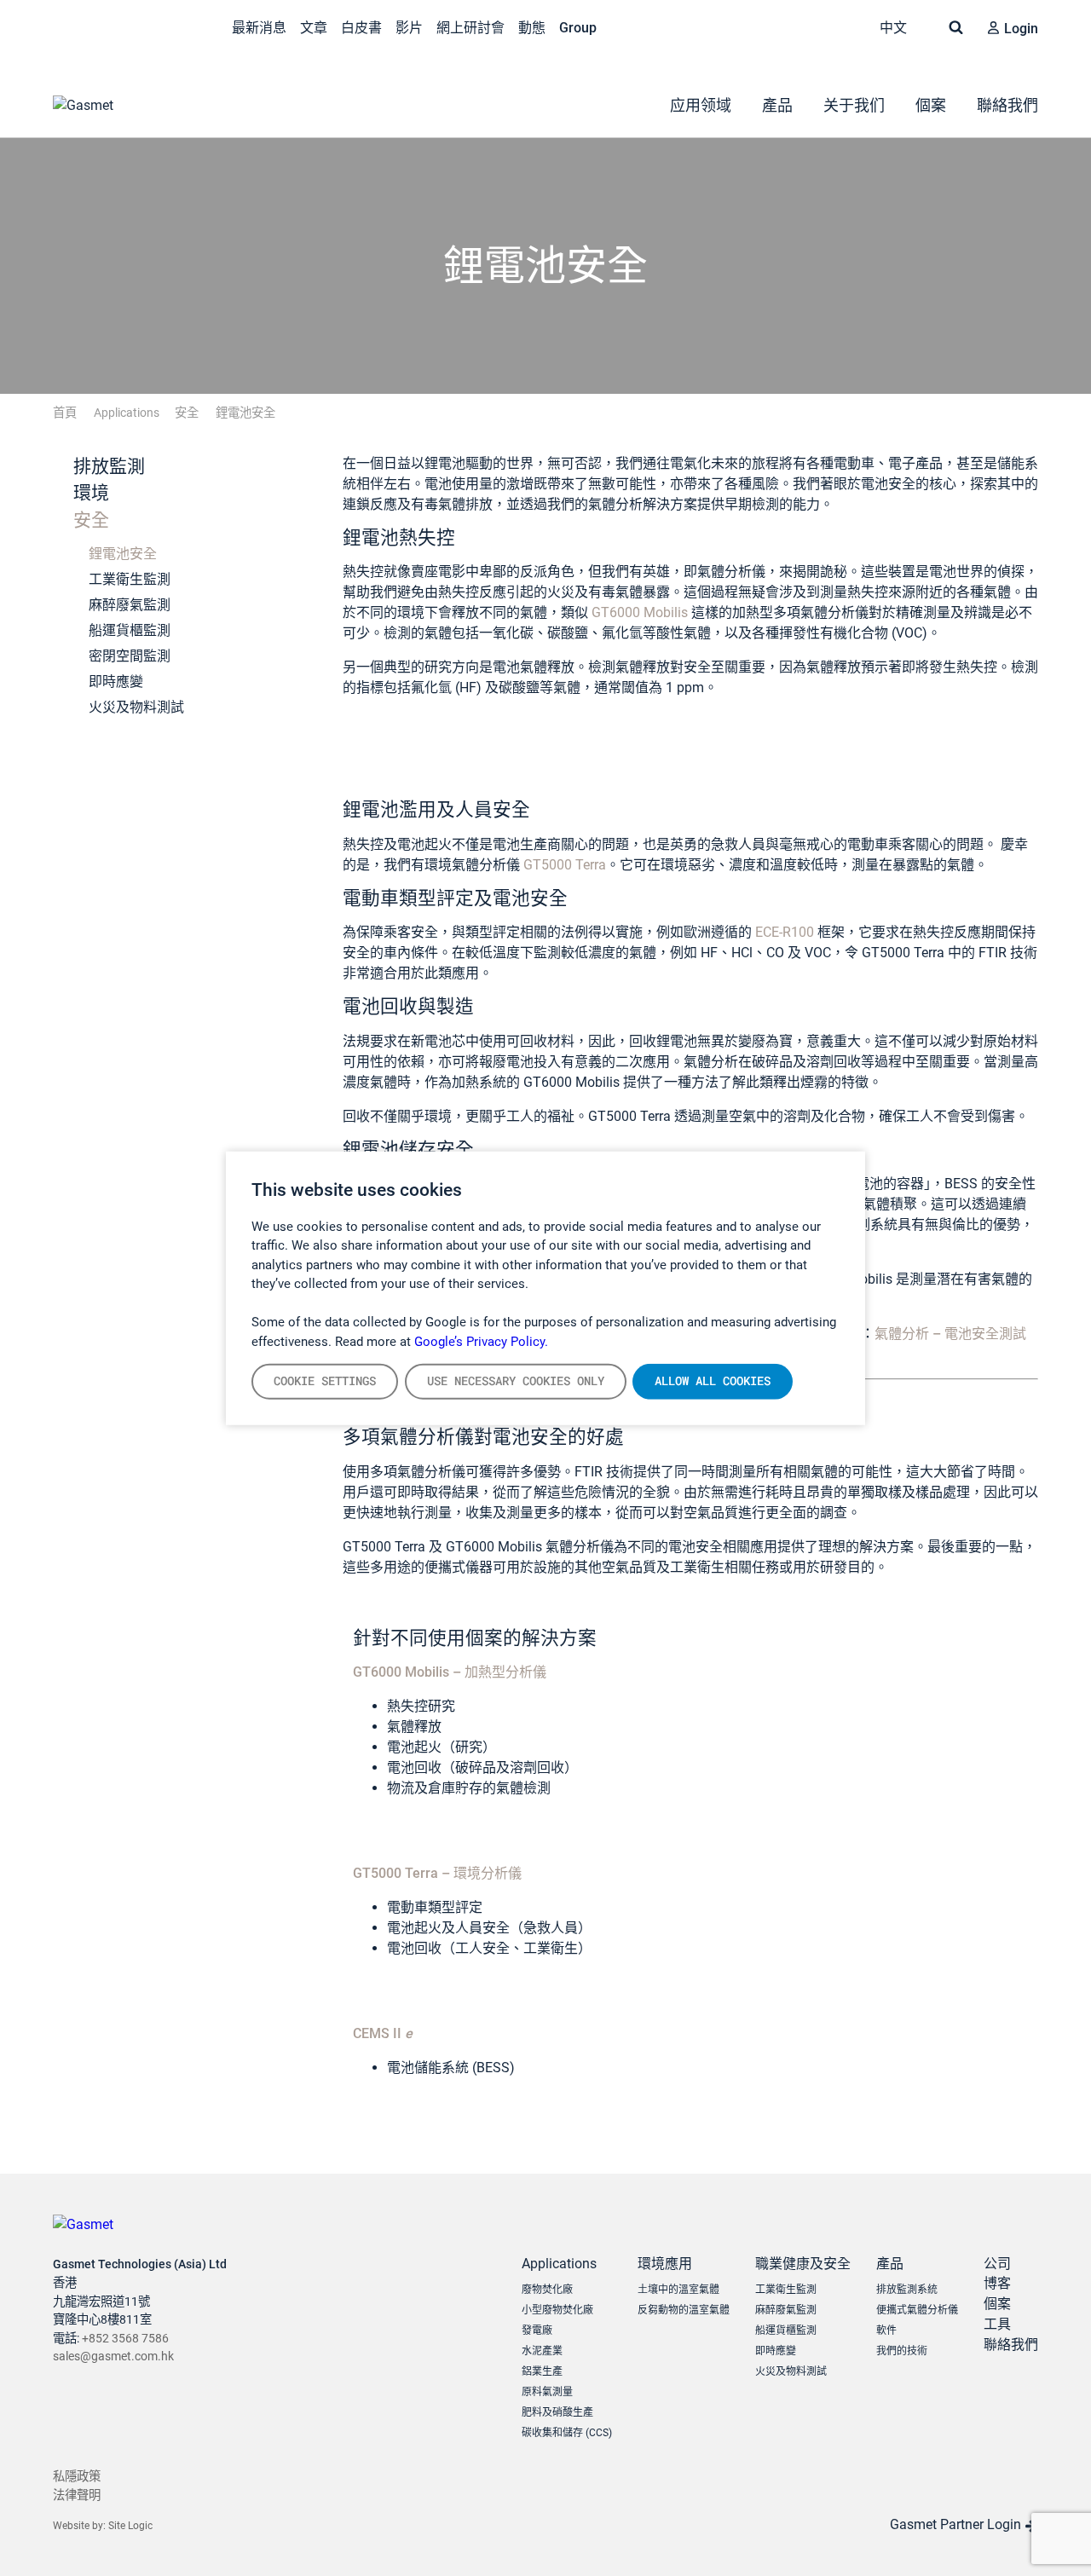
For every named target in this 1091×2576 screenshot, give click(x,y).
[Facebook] (170, 26)
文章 (314, 28)
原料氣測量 (547, 2392)
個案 (931, 105)
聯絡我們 (1007, 105)
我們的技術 (902, 2351)
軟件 (886, 2331)
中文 (895, 28)
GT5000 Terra (565, 865)
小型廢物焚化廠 (557, 2310)
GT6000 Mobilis (640, 612)
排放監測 (107, 466)
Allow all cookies (713, 1381)
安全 (89, 520)
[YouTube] (135, 26)
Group (578, 28)
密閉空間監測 (130, 656)
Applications (559, 2264)
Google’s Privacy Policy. (481, 1341)
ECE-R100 (785, 932)
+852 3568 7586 (125, 2339)
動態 (532, 28)
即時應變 (116, 682)
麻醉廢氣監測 (130, 605)
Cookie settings (325, 1381)
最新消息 (259, 28)
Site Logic (130, 2526)
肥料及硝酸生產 (557, 2412)
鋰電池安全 (123, 554)
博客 (997, 2283)
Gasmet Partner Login (957, 2524)
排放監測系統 (907, 2290)
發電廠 (537, 2331)
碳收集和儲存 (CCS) (567, 2433)
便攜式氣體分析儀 (917, 2310)
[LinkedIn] (99, 26)
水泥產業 (542, 2351)
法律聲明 (77, 2495)
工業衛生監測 (130, 579)
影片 (409, 28)
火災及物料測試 (136, 707)
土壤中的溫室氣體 (678, 2290)
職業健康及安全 (803, 2264)
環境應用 (665, 2264)
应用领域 (701, 105)
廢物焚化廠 (547, 2290)
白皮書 (361, 28)
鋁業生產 (542, 2371)
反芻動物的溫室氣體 (684, 2310)
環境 (89, 493)
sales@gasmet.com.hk (113, 2357)
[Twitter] (63, 26)
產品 (777, 105)
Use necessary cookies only (516, 1381)
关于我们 (854, 105)
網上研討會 (470, 28)
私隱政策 (77, 2477)
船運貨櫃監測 (130, 630)
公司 (997, 2264)
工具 (997, 2324)
